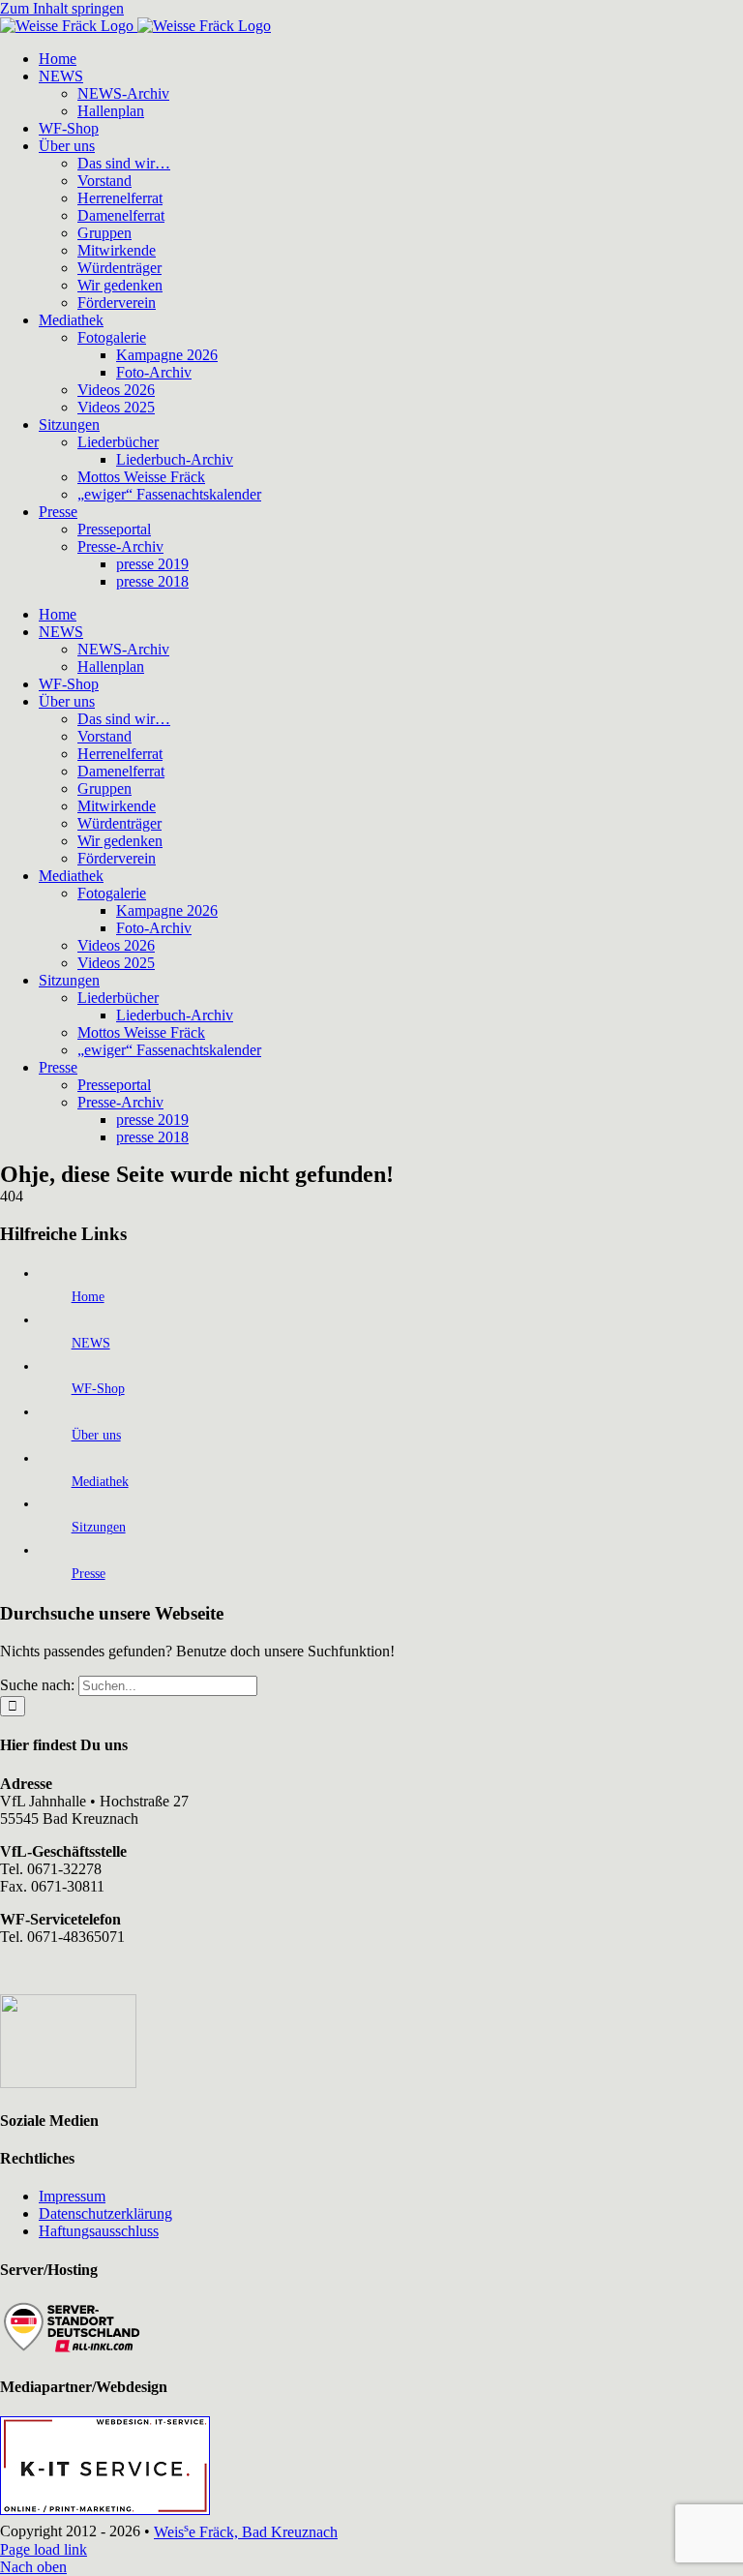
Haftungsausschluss (99, 2231)
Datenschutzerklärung (105, 2213)
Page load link (44, 2549)
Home (88, 1297)
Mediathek (100, 1482)
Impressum (72, 2196)
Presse (89, 1574)
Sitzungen (99, 1527)
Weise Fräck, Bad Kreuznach (246, 2532)
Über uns (96, 1435)
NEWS (91, 1343)
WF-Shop (98, 1389)
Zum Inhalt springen (62, 8)
